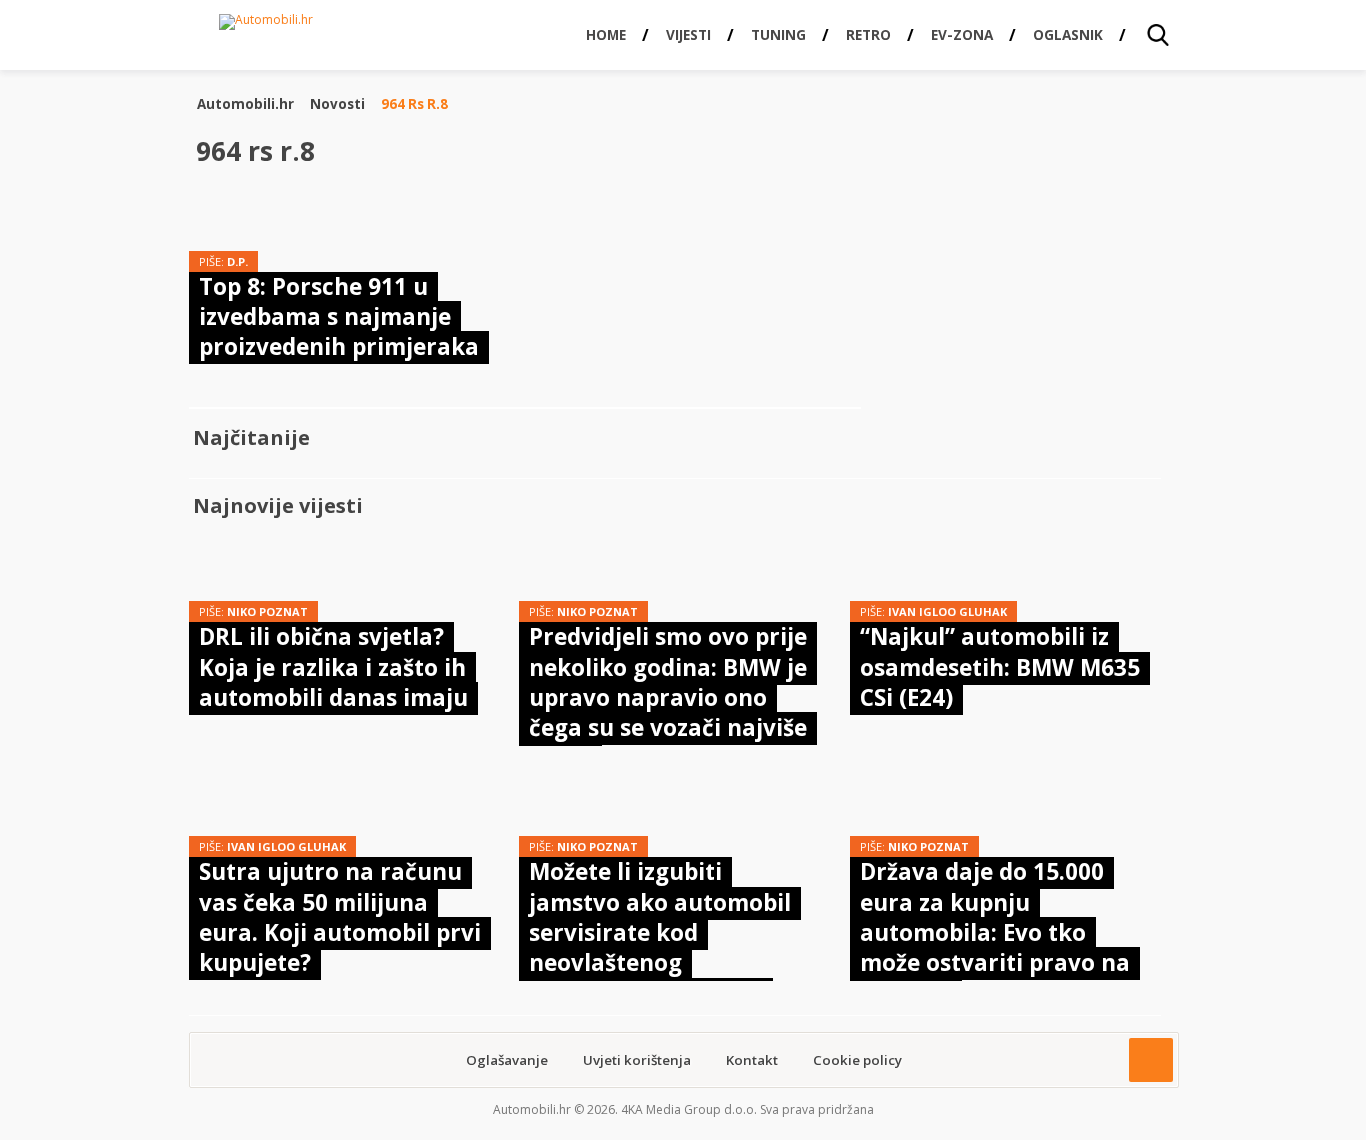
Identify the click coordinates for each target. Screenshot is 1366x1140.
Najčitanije (251, 437)
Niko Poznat (267, 611)
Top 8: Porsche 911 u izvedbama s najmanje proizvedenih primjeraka (339, 317)
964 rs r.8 (414, 104)
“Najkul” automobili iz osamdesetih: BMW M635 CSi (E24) (1000, 667)
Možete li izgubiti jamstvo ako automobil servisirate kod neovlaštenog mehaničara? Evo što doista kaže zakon (660, 947)
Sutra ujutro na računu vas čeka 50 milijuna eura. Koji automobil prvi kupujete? (340, 917)
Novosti (337, 104)
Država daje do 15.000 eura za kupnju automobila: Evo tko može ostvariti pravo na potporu (995, 932)
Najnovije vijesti (278, 505)
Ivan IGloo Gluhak (947, 611)
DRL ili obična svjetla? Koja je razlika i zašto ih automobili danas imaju (333, 667)
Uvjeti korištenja (637, 1060)
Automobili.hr (245, 104)
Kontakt (752, 1060)
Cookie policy (857, 1060)
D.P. (237, 261)
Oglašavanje (507, 1060)
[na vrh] (1151, 1060)
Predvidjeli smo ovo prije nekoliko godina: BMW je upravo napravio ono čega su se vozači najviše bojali (668, 697)
